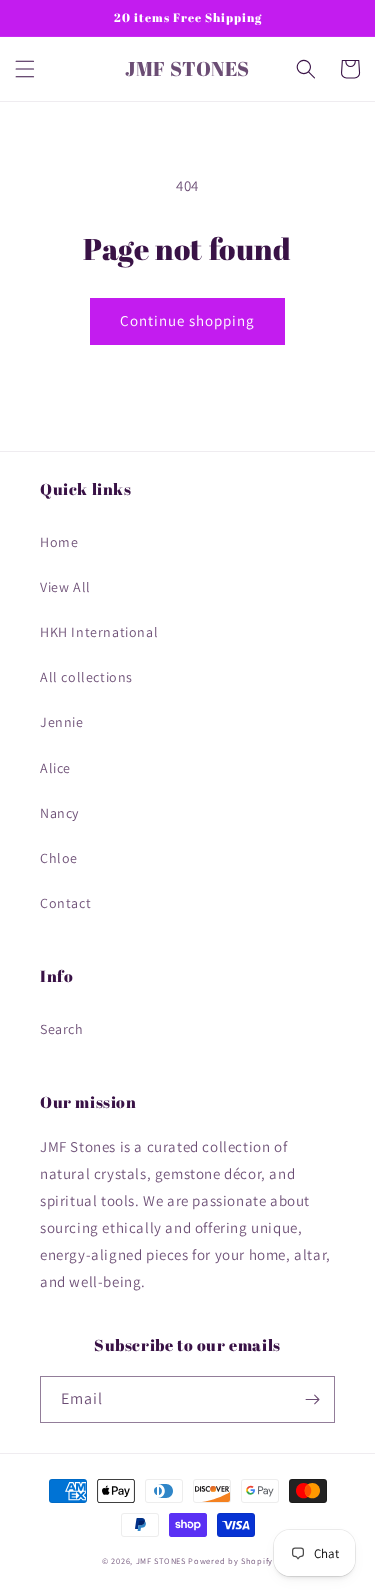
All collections (86, 677)
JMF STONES (161, 1560)
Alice (55, 768)
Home (59, 542)
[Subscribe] (312, 1399)
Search (62, 1029)
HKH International (99, 632)
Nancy (59, 813)
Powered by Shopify (230, 1560)
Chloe (59, 858)
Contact (65, 903)
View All (65, 587)
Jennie (62, 722)
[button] (25, 69)
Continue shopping (187, 320)
